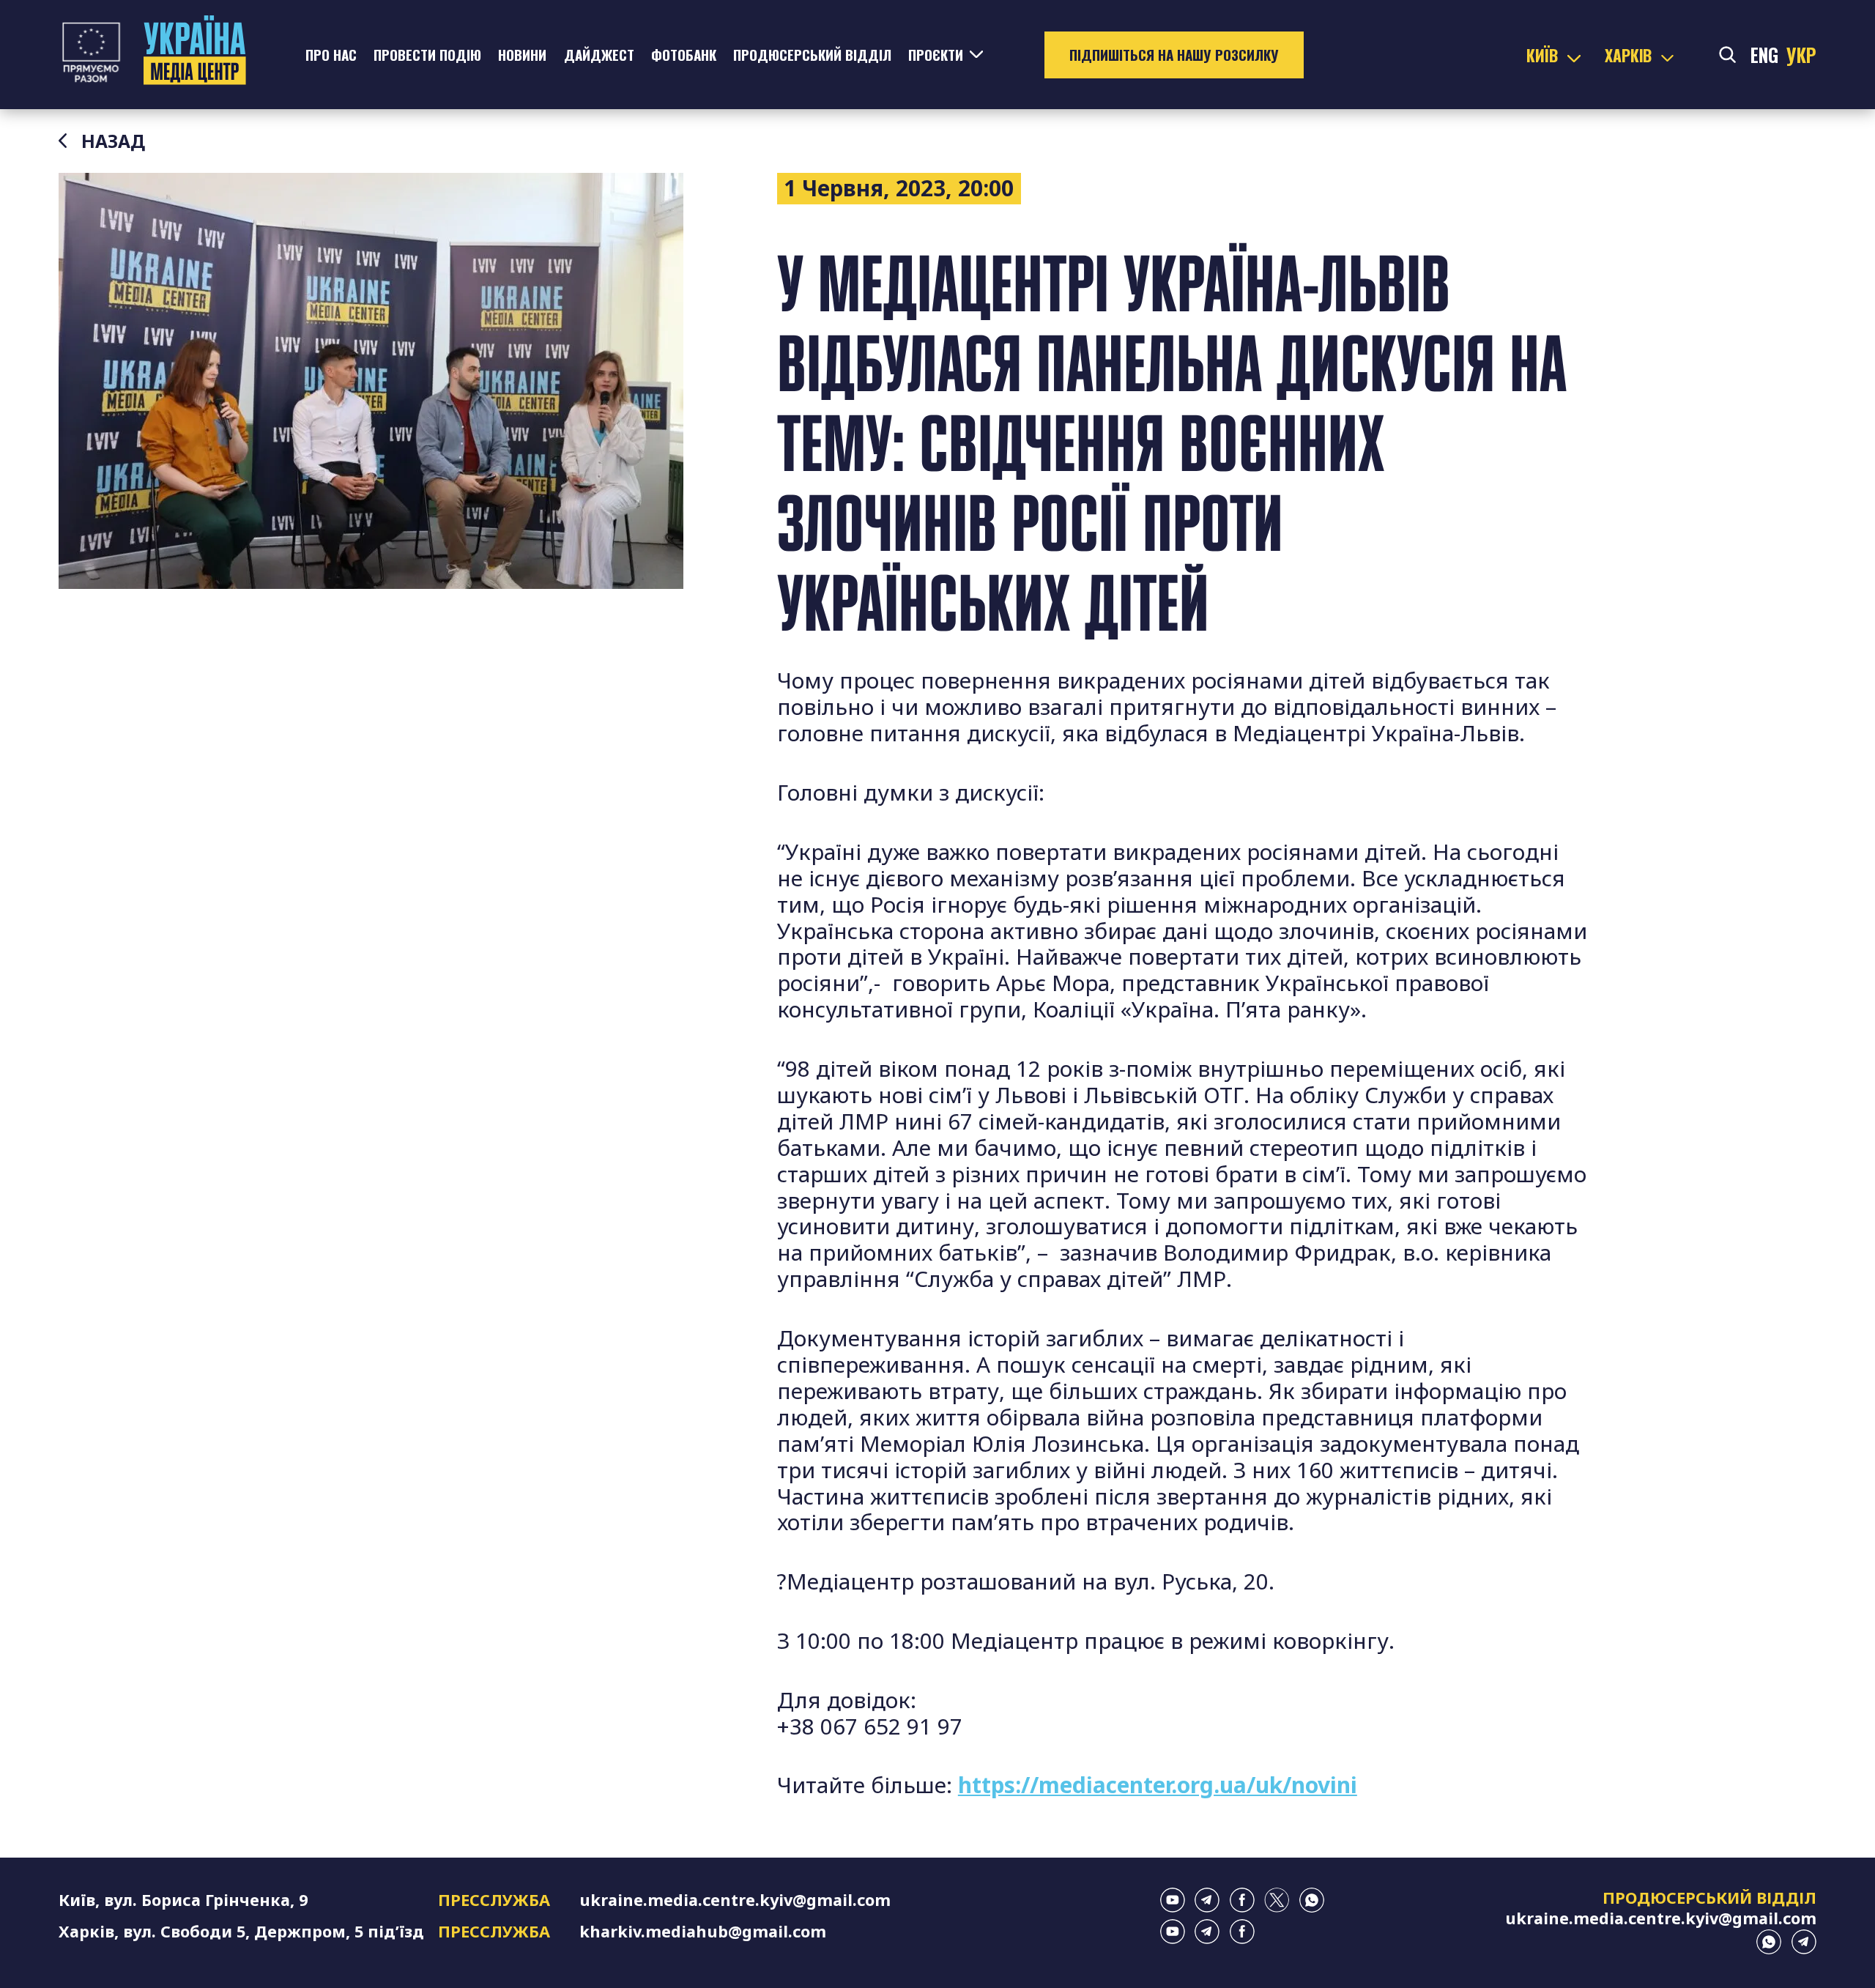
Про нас (331, 55)
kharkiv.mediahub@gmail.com (703, 1931)
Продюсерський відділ (812, 55)
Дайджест (599, 55)
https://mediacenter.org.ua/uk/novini (1158, 1785)
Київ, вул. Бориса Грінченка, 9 (183, 1900)
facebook (1242, 1900)
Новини (522, 55)
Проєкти (936, 55)
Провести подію (427, 55)
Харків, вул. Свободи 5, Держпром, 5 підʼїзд (241, 1931)
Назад (113, 141)
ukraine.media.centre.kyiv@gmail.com (735, 1900)
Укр (1801, 55)
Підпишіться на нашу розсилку (1174, 55)
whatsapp (1312, 1900)
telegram (1207, 1900)
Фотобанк (684, 55)
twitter (1277, 1900)
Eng (1764, 55)
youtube (1173, 1900)
